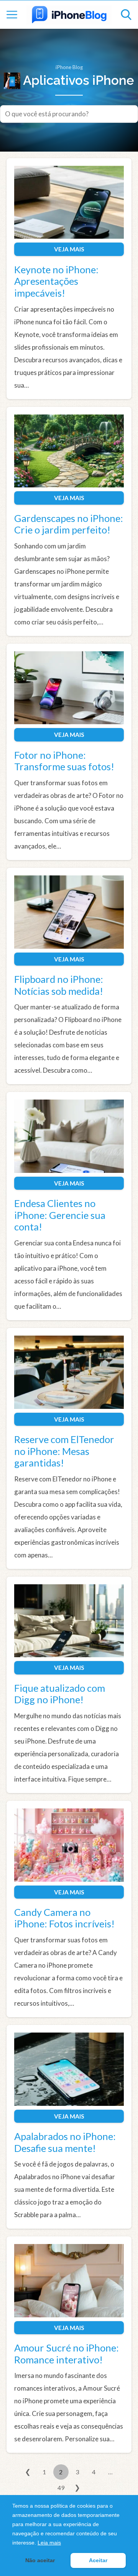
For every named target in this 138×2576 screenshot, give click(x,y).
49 (61, 2488)
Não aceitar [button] (40, 2560)
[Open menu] (12, 15)
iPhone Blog (69, 67)
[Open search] (126, 15)
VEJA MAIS (69, 249)
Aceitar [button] (98, 2560)
